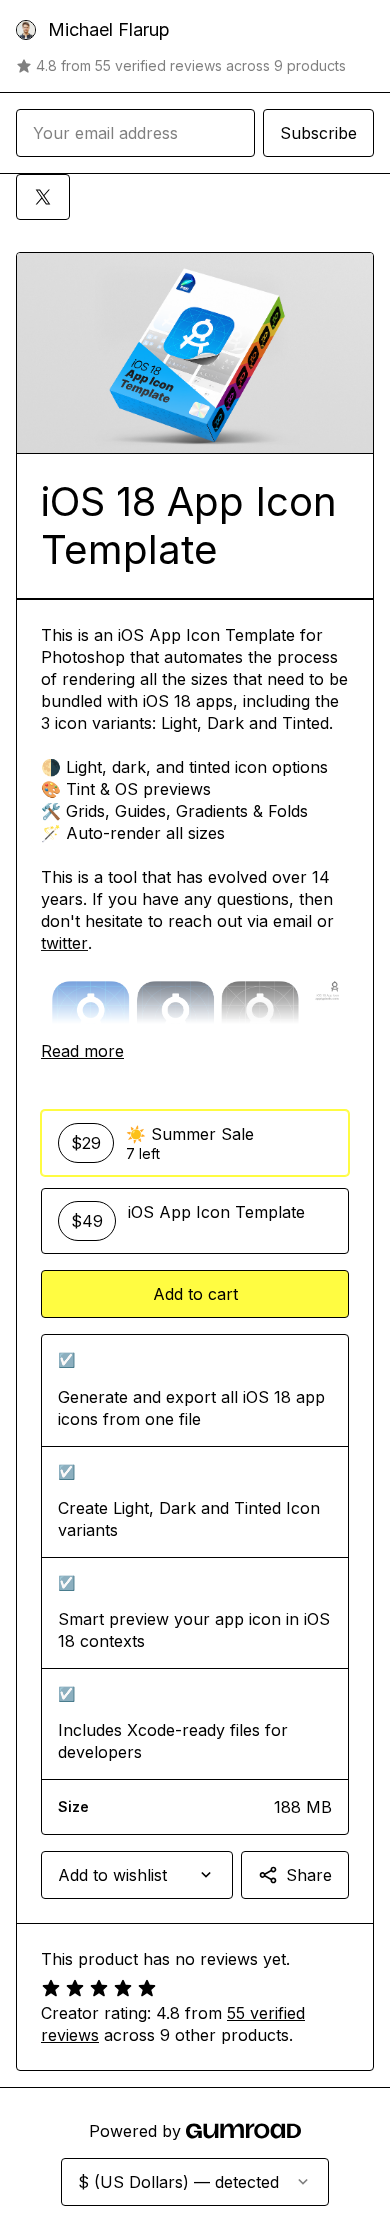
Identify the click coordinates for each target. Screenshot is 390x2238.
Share (309, 1875)
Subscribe (318, 133)
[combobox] (137, 1875)
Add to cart (195, 1294)
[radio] (195, 1143)
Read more (82, 1051)
